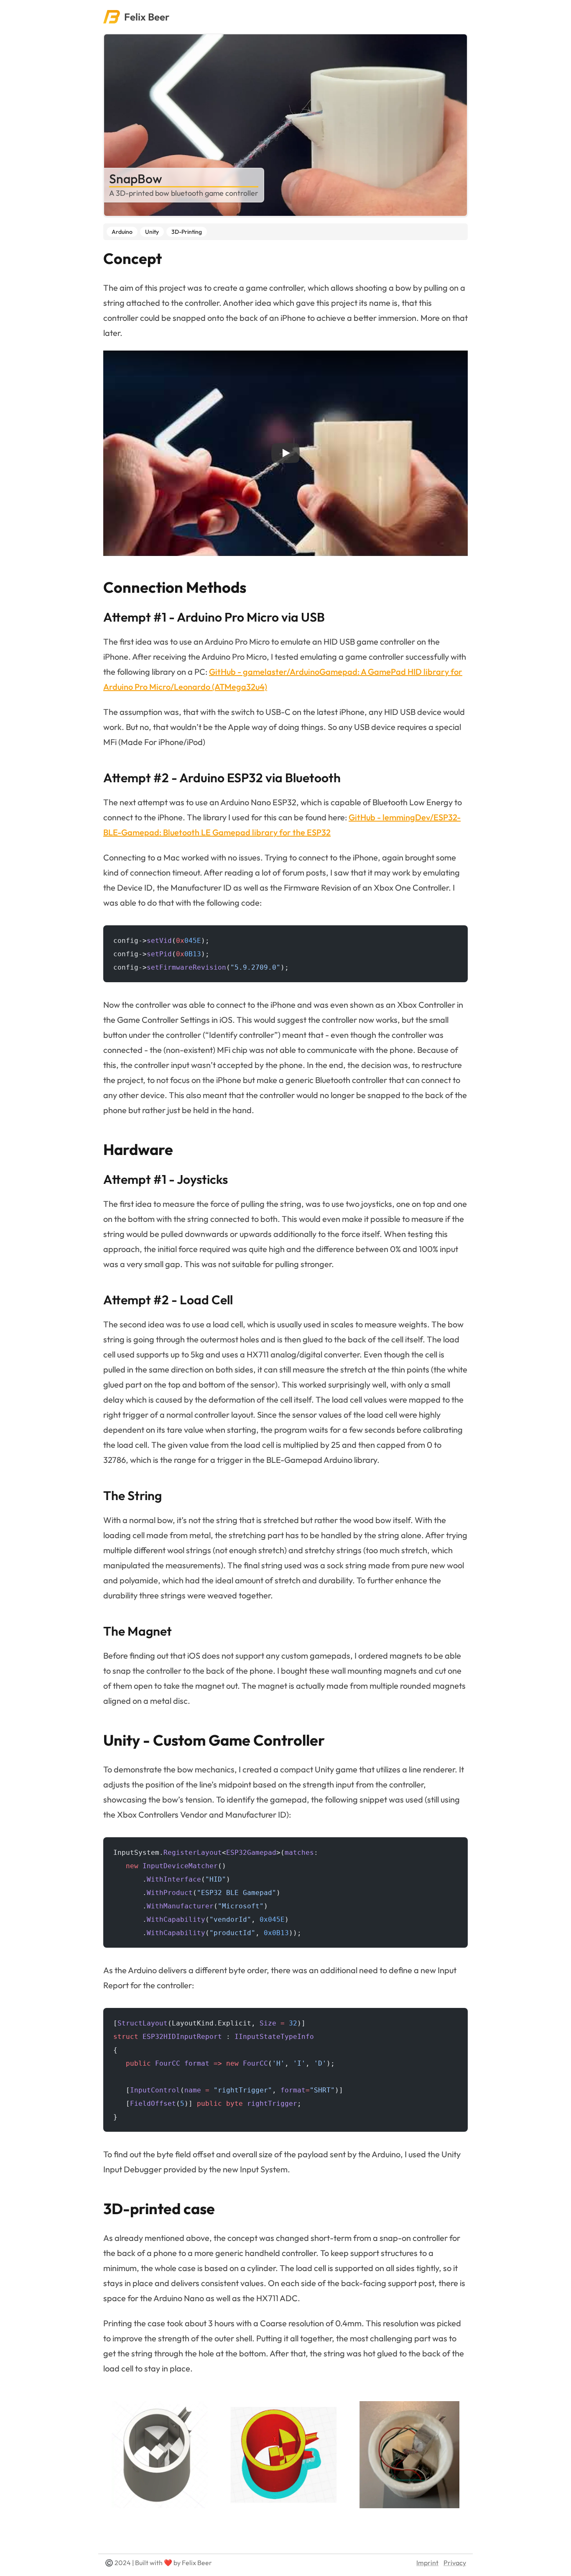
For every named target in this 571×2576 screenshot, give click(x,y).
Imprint (427, 2563)
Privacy (455, 2563)
